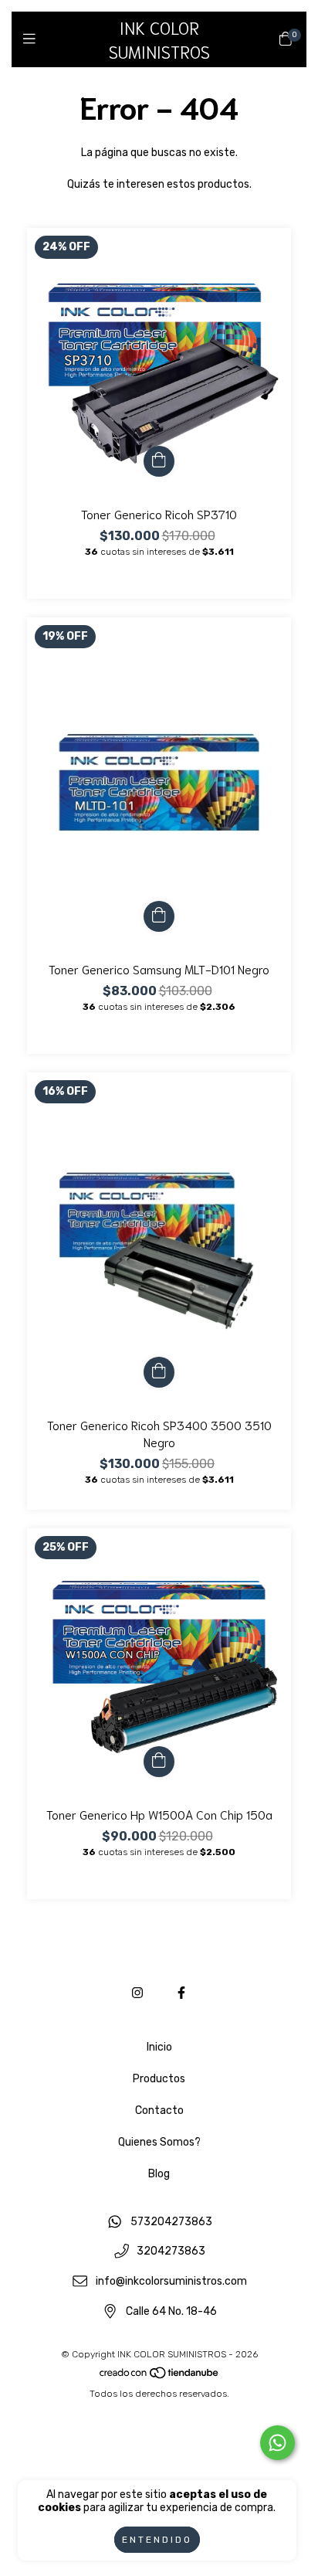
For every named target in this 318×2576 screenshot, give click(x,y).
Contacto (159, 2110)
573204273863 (171, 2222)
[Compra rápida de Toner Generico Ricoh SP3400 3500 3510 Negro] (159, 1372)
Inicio (159, 2047)
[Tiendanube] (160, 2377)
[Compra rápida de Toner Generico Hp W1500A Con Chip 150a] (159, 1762)
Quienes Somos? (159, 2142)
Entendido (157, 2540)
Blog (159, 2174)
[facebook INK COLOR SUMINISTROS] (181, 1993)
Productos (159, 2079)
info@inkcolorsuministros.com (171, 2281)
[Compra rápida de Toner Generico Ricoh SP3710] (159, 461)
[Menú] (33, 39)
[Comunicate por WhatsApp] (277, 2443)
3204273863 (171, 2252)
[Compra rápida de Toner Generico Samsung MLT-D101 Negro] (159, 916)
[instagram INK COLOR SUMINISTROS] (137, 1993)
